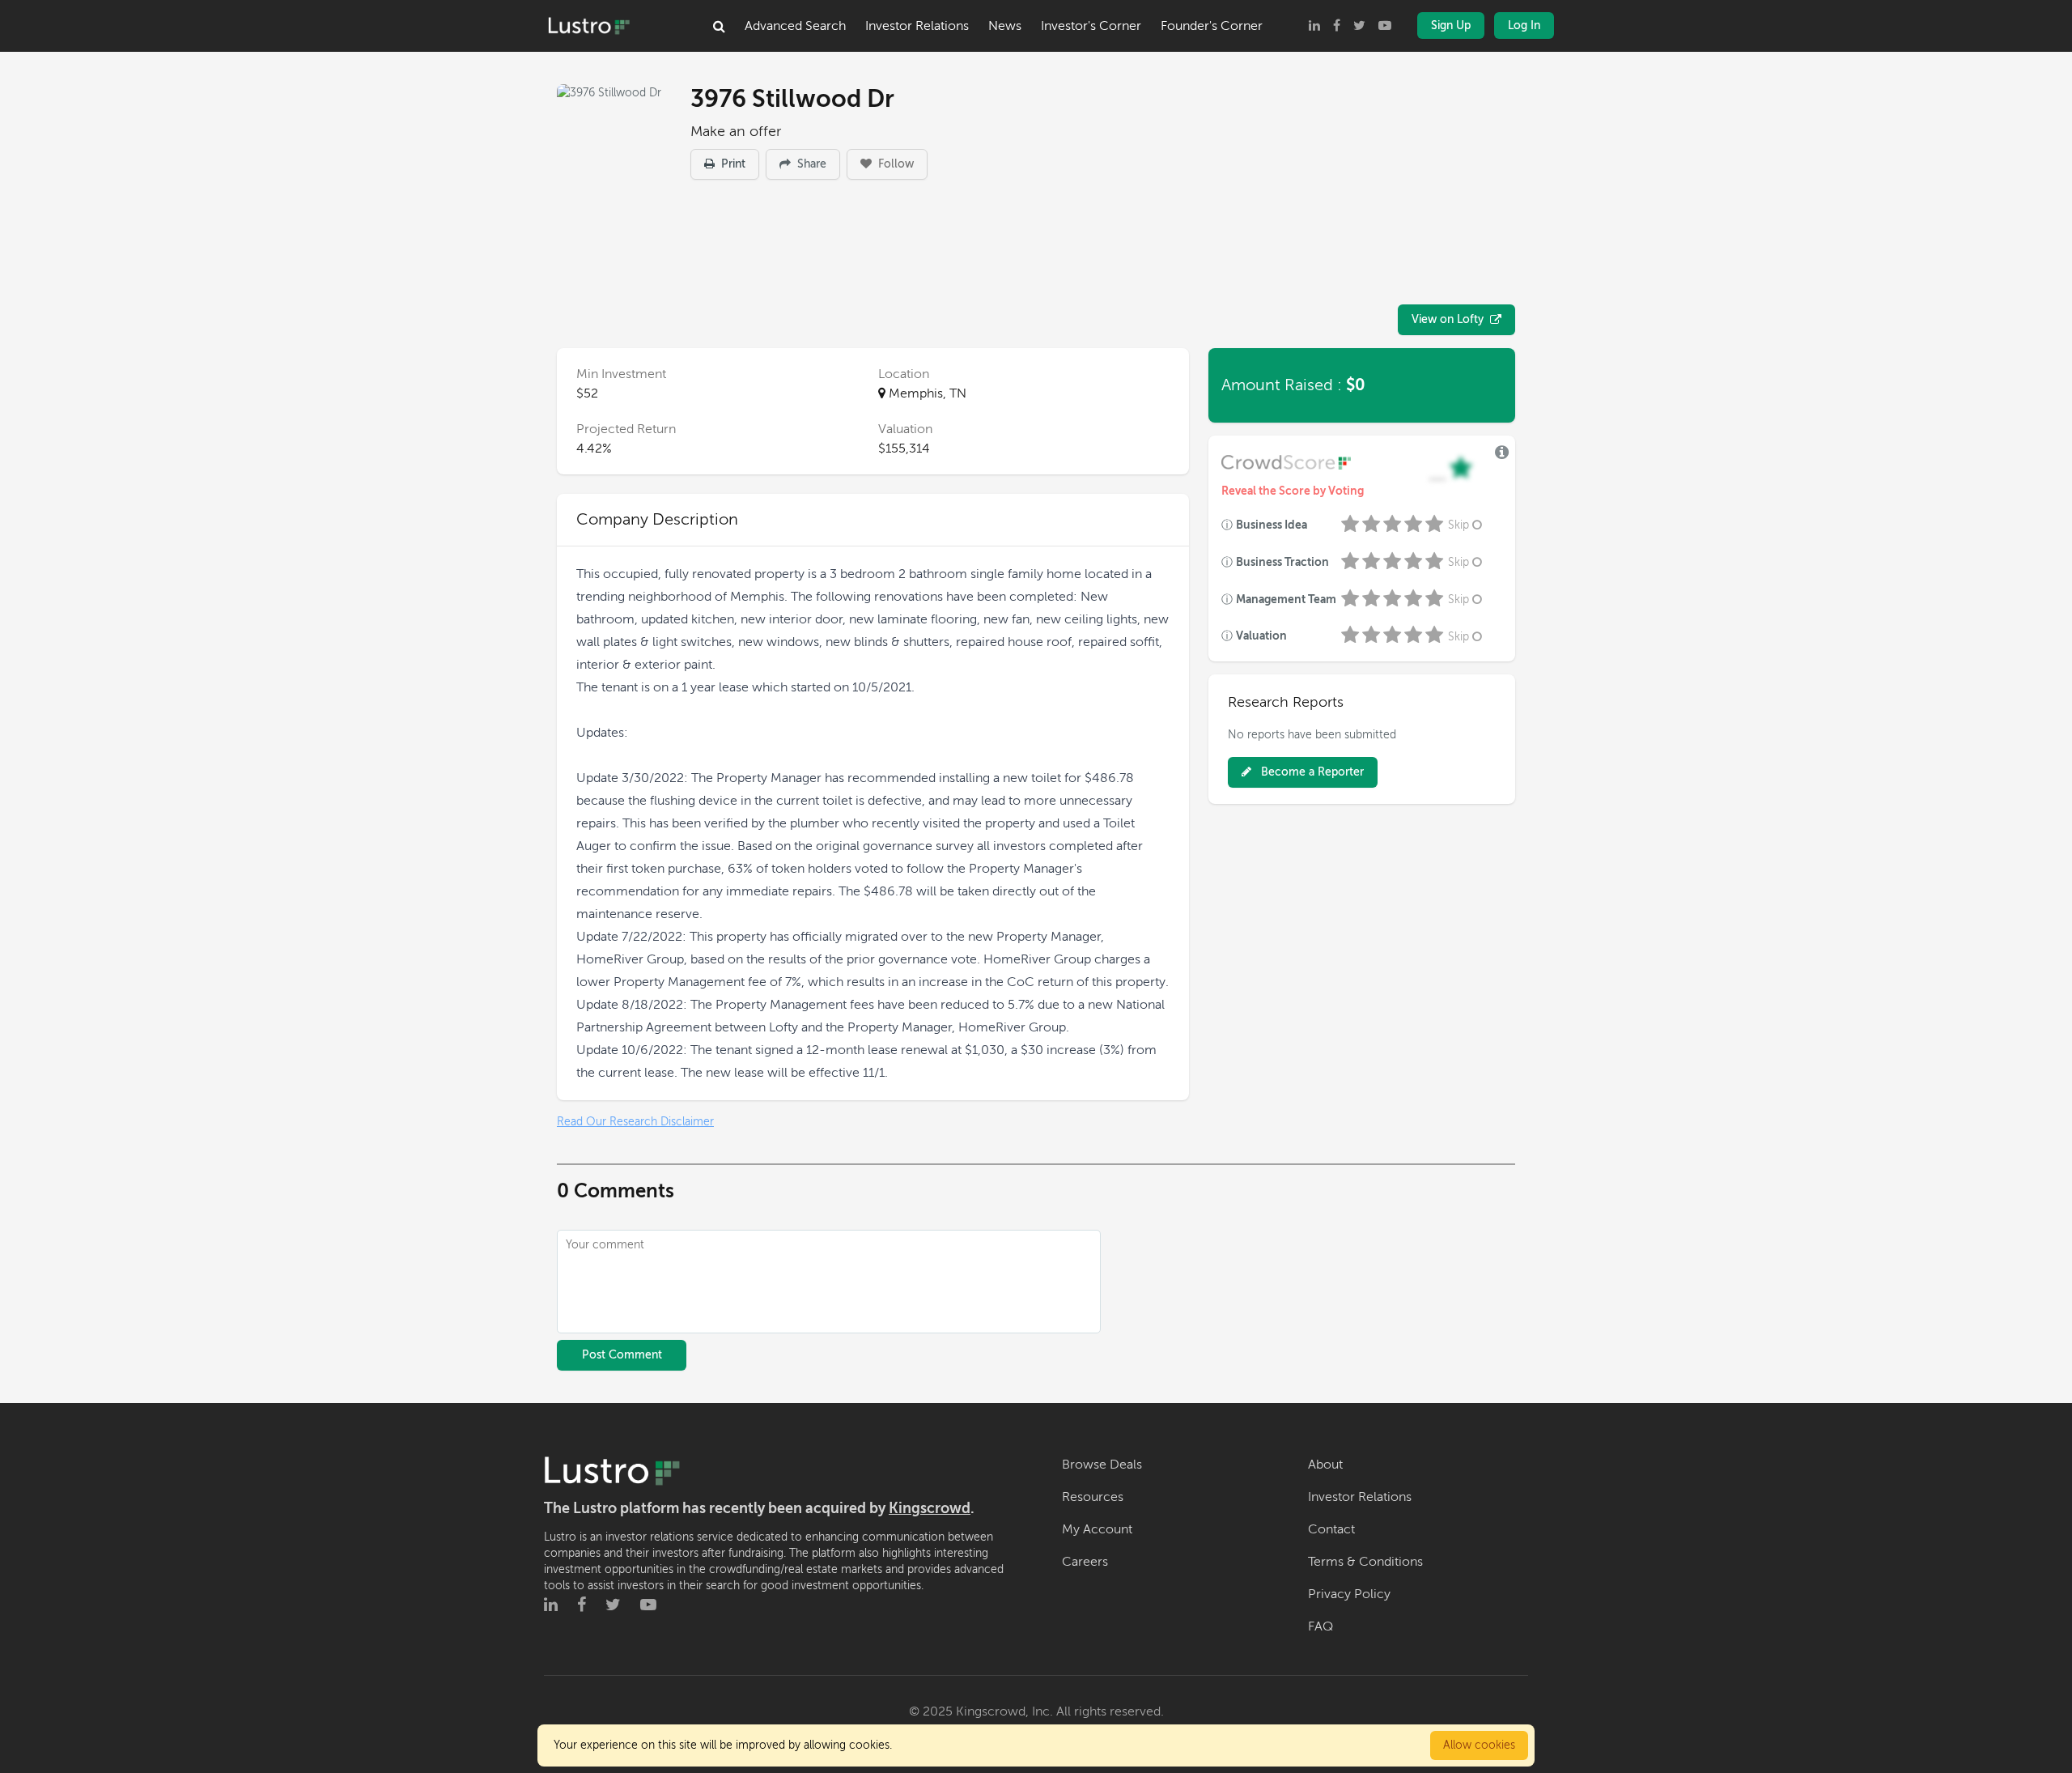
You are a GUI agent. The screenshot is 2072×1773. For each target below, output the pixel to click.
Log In (1524, 26)
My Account (1097, 1529)
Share (810, 164)
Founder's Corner (1212, 26)
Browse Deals (1102, 1465)
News (1005, 26)
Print (732, 164)
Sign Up (1451, 26)
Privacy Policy (1349, 1594)
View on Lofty (1448, 319)
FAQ (1320, 1626)
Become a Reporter (1311, 772)
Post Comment (622, 1355)
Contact (1331, 1529)
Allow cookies (1479, 1745)
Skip (1458, 525)
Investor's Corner (1091, 26)
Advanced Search (795, 26)
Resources (1093, 1497)
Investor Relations (917, 26)
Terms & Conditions (1365, 1562)
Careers (1085, 1562)
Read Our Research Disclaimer (635, 1122)
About (1325, 1465)
